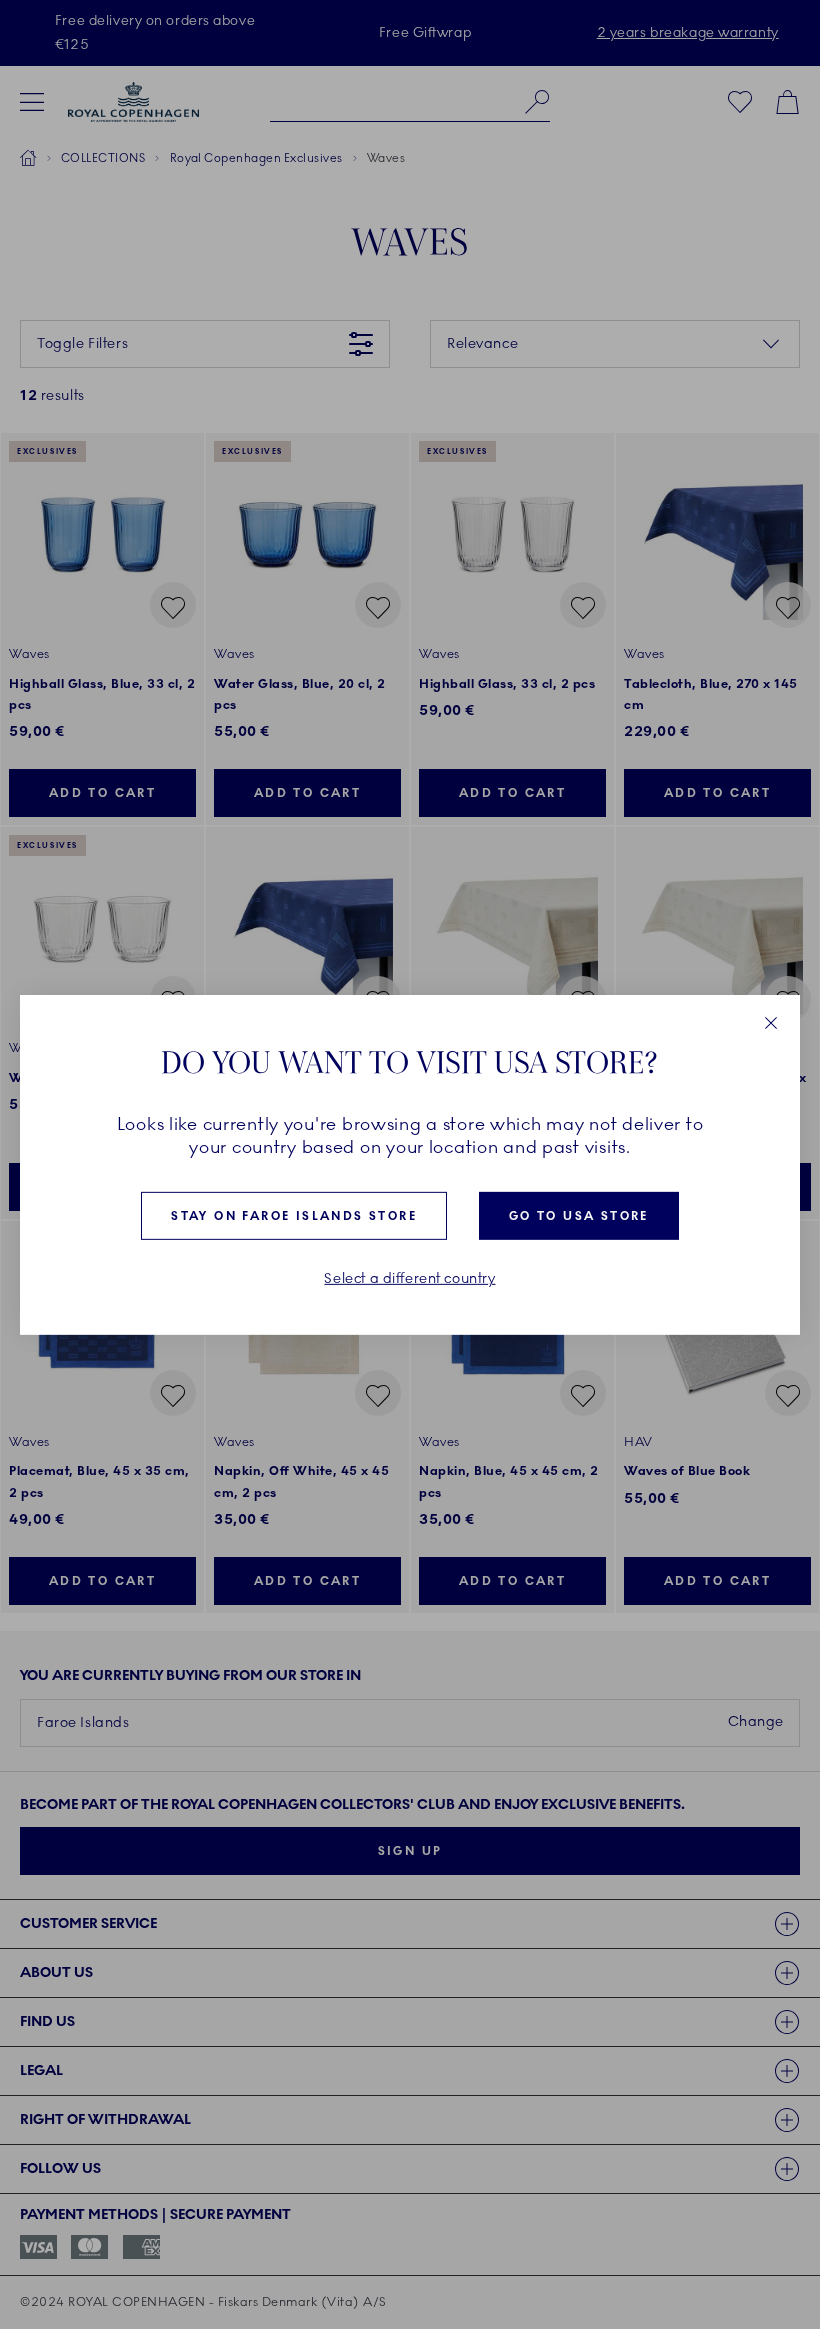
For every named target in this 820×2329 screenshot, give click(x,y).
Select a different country (409, 1279)
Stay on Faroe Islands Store (294, 1216)
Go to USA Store (579, 1216)
